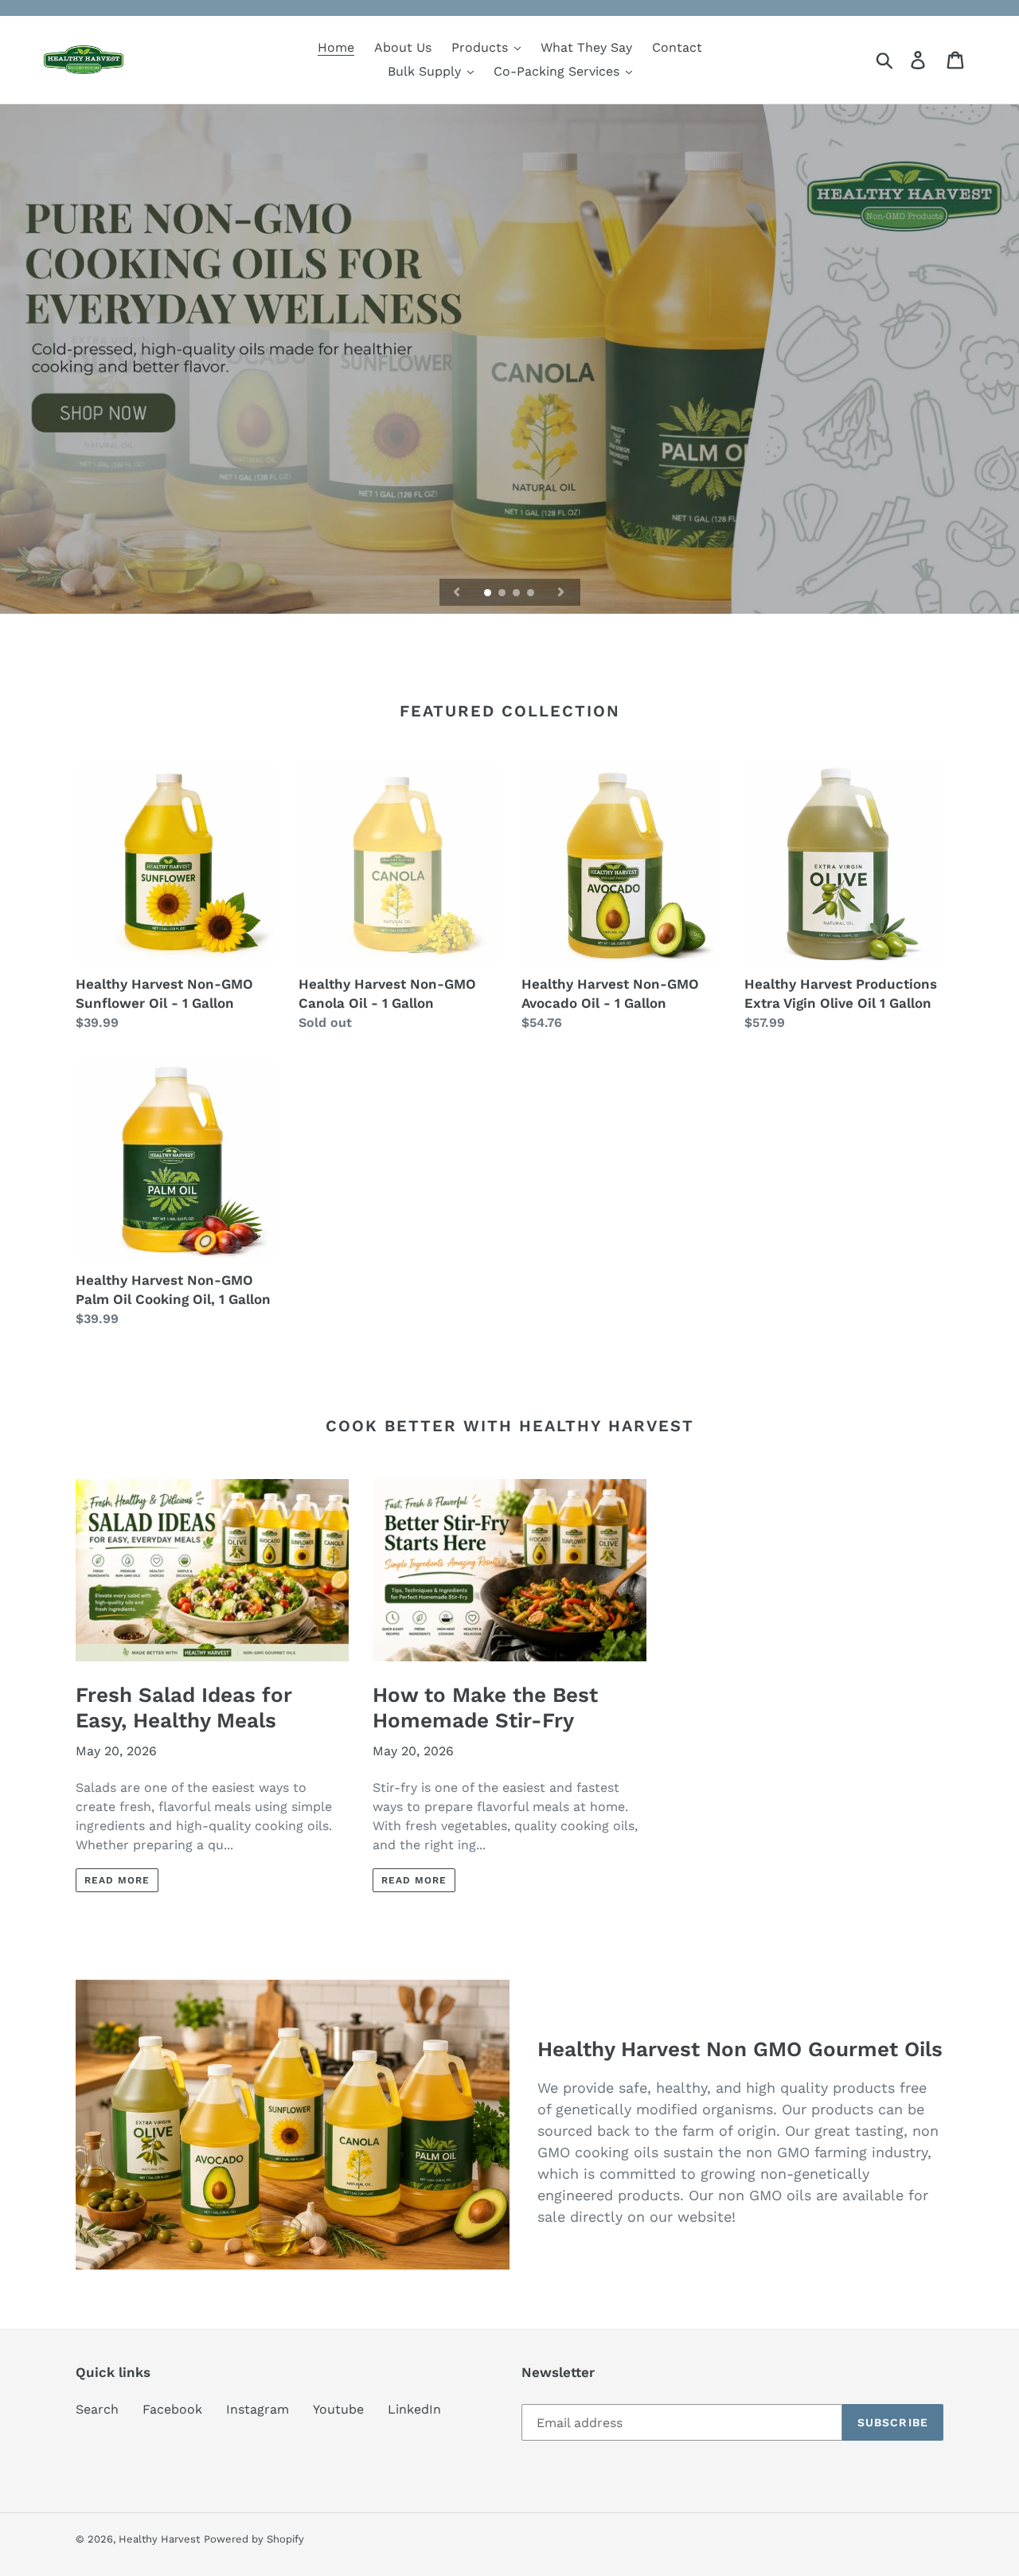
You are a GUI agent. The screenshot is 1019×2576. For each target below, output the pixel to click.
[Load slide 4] (532, 594)
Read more (117, 1880)
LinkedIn (414, 2409)
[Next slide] (561, 592)
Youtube (338, 2409)
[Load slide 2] (503, 594)
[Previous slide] (457, 592)
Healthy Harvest (159, 2539)
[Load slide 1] (489, 594)
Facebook (172, 2409)
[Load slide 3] (517, 594)
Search (97, 2409)
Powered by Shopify (254, 2539)
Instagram (258, 2409)
